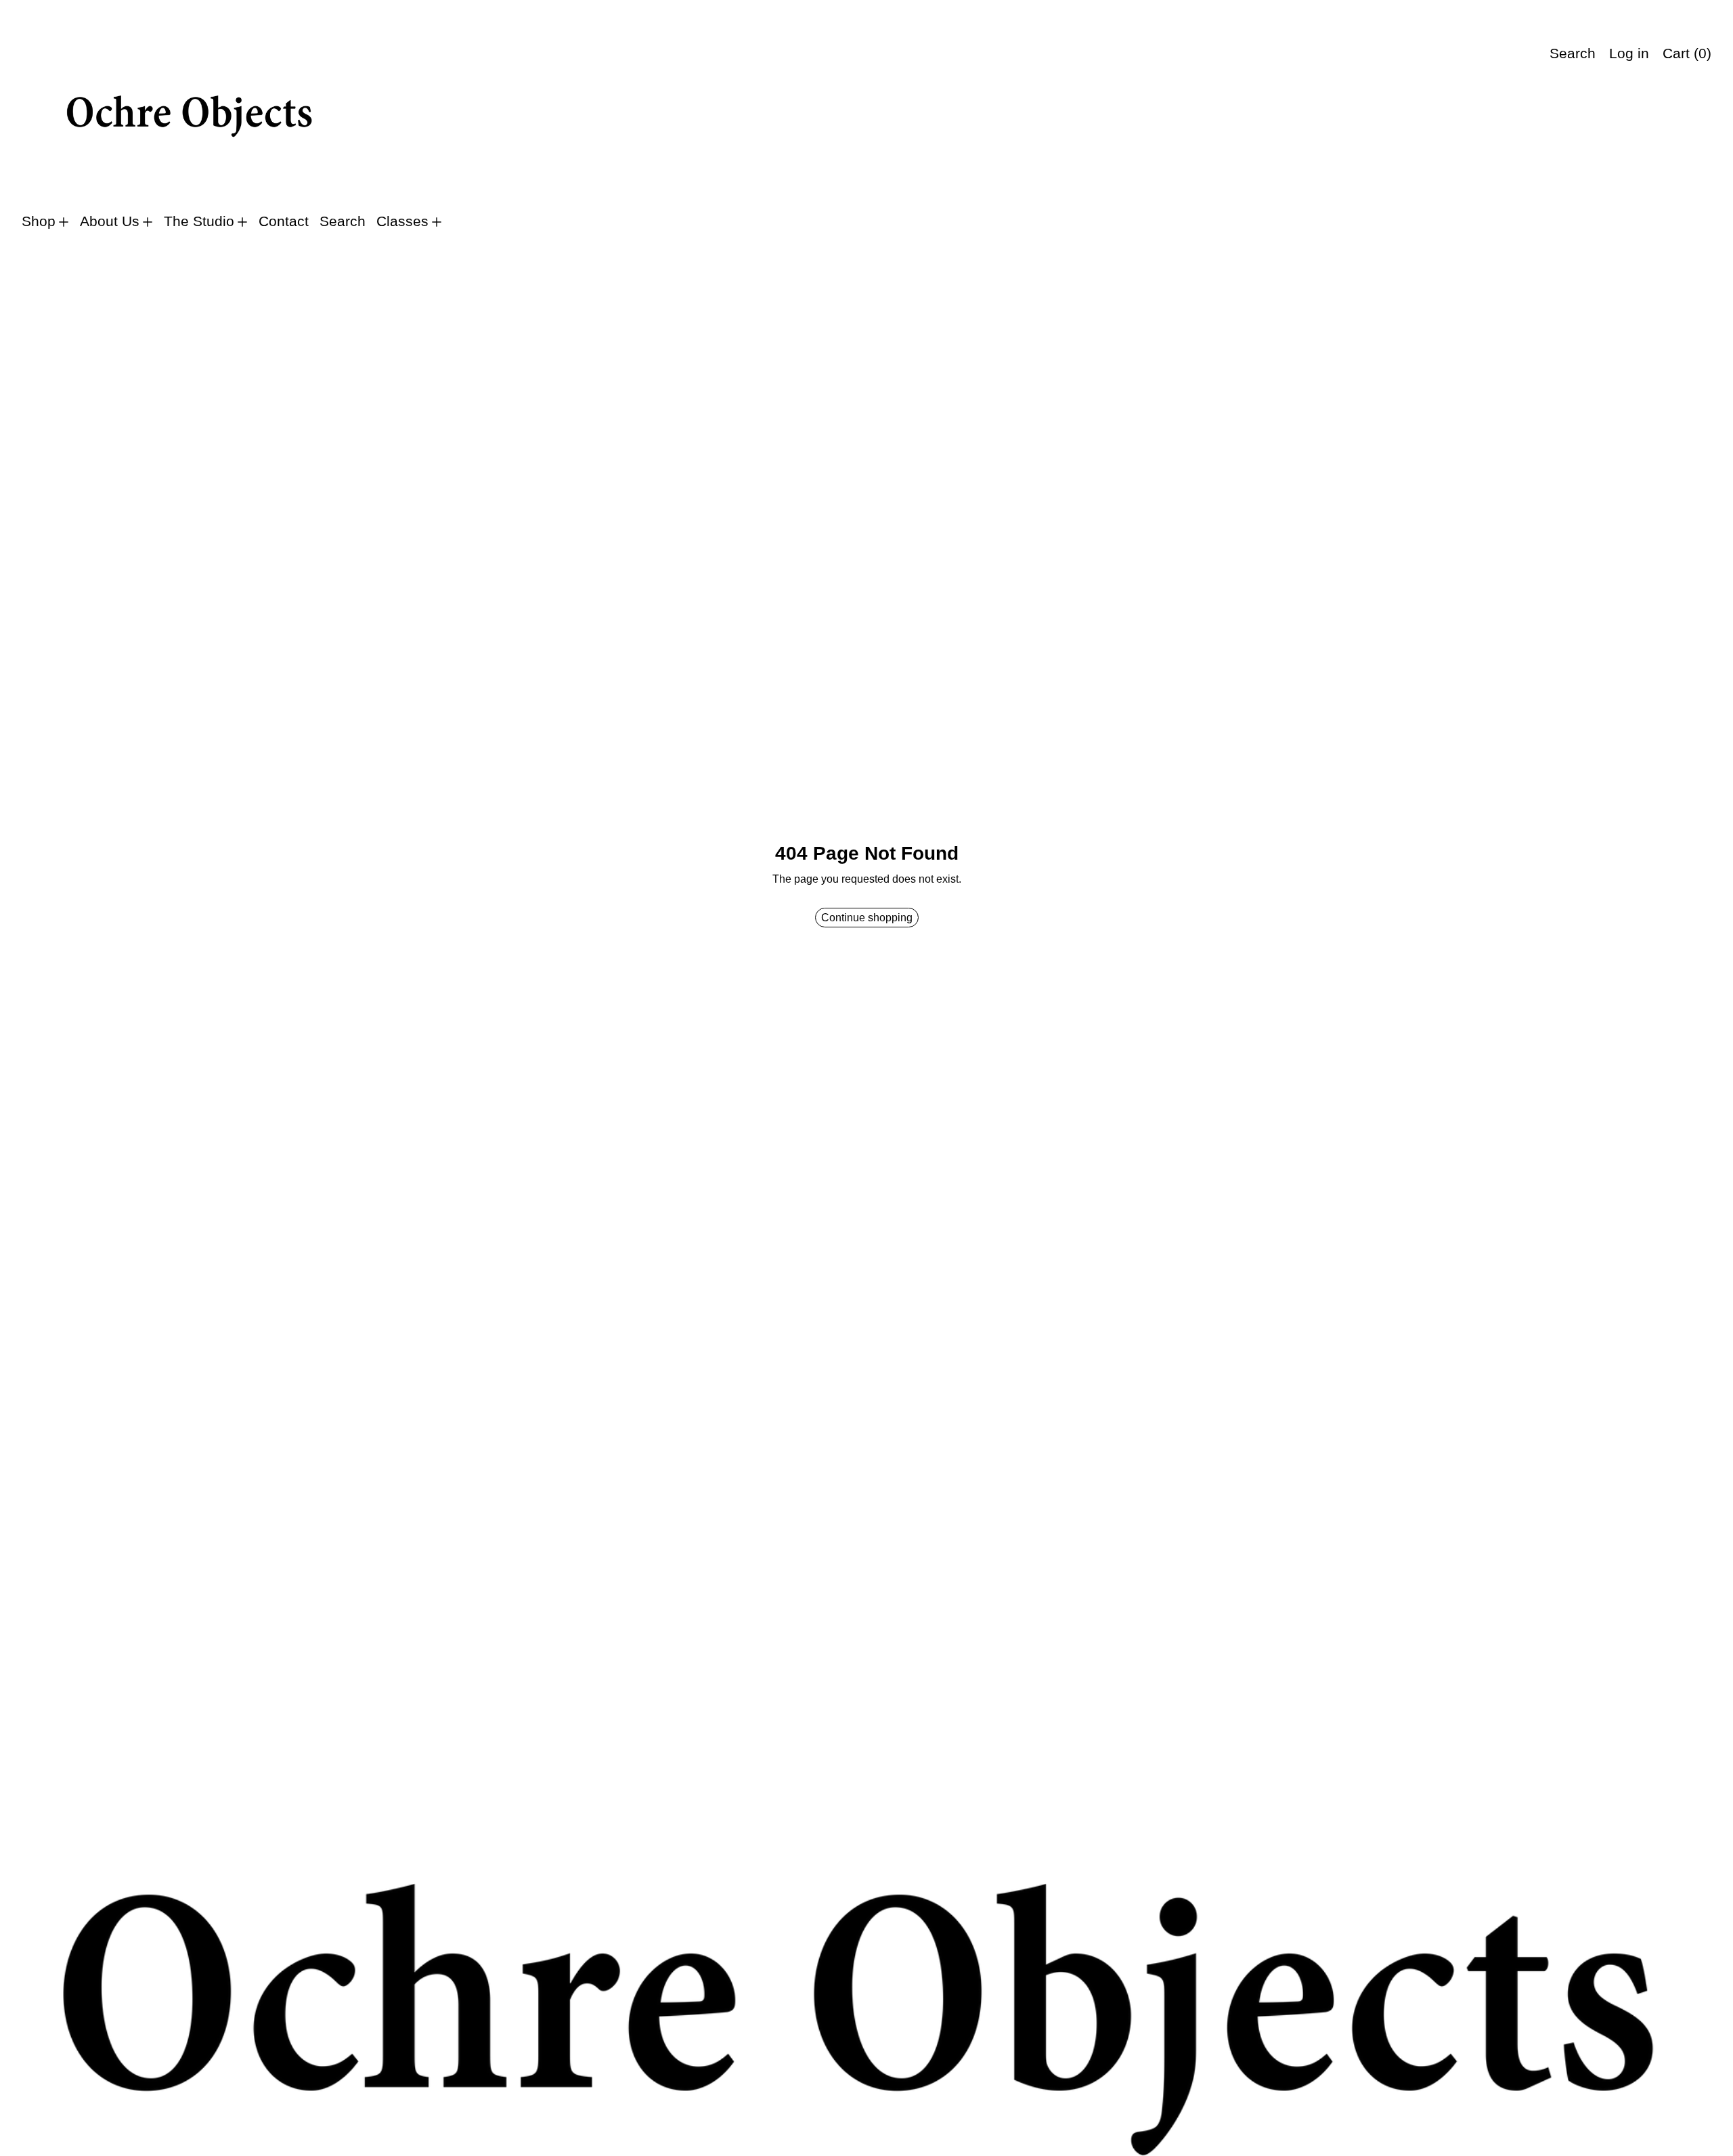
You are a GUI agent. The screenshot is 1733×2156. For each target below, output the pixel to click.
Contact (284, 221)
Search (343, 221)
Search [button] (1573, 53)
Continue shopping (867, 918)
